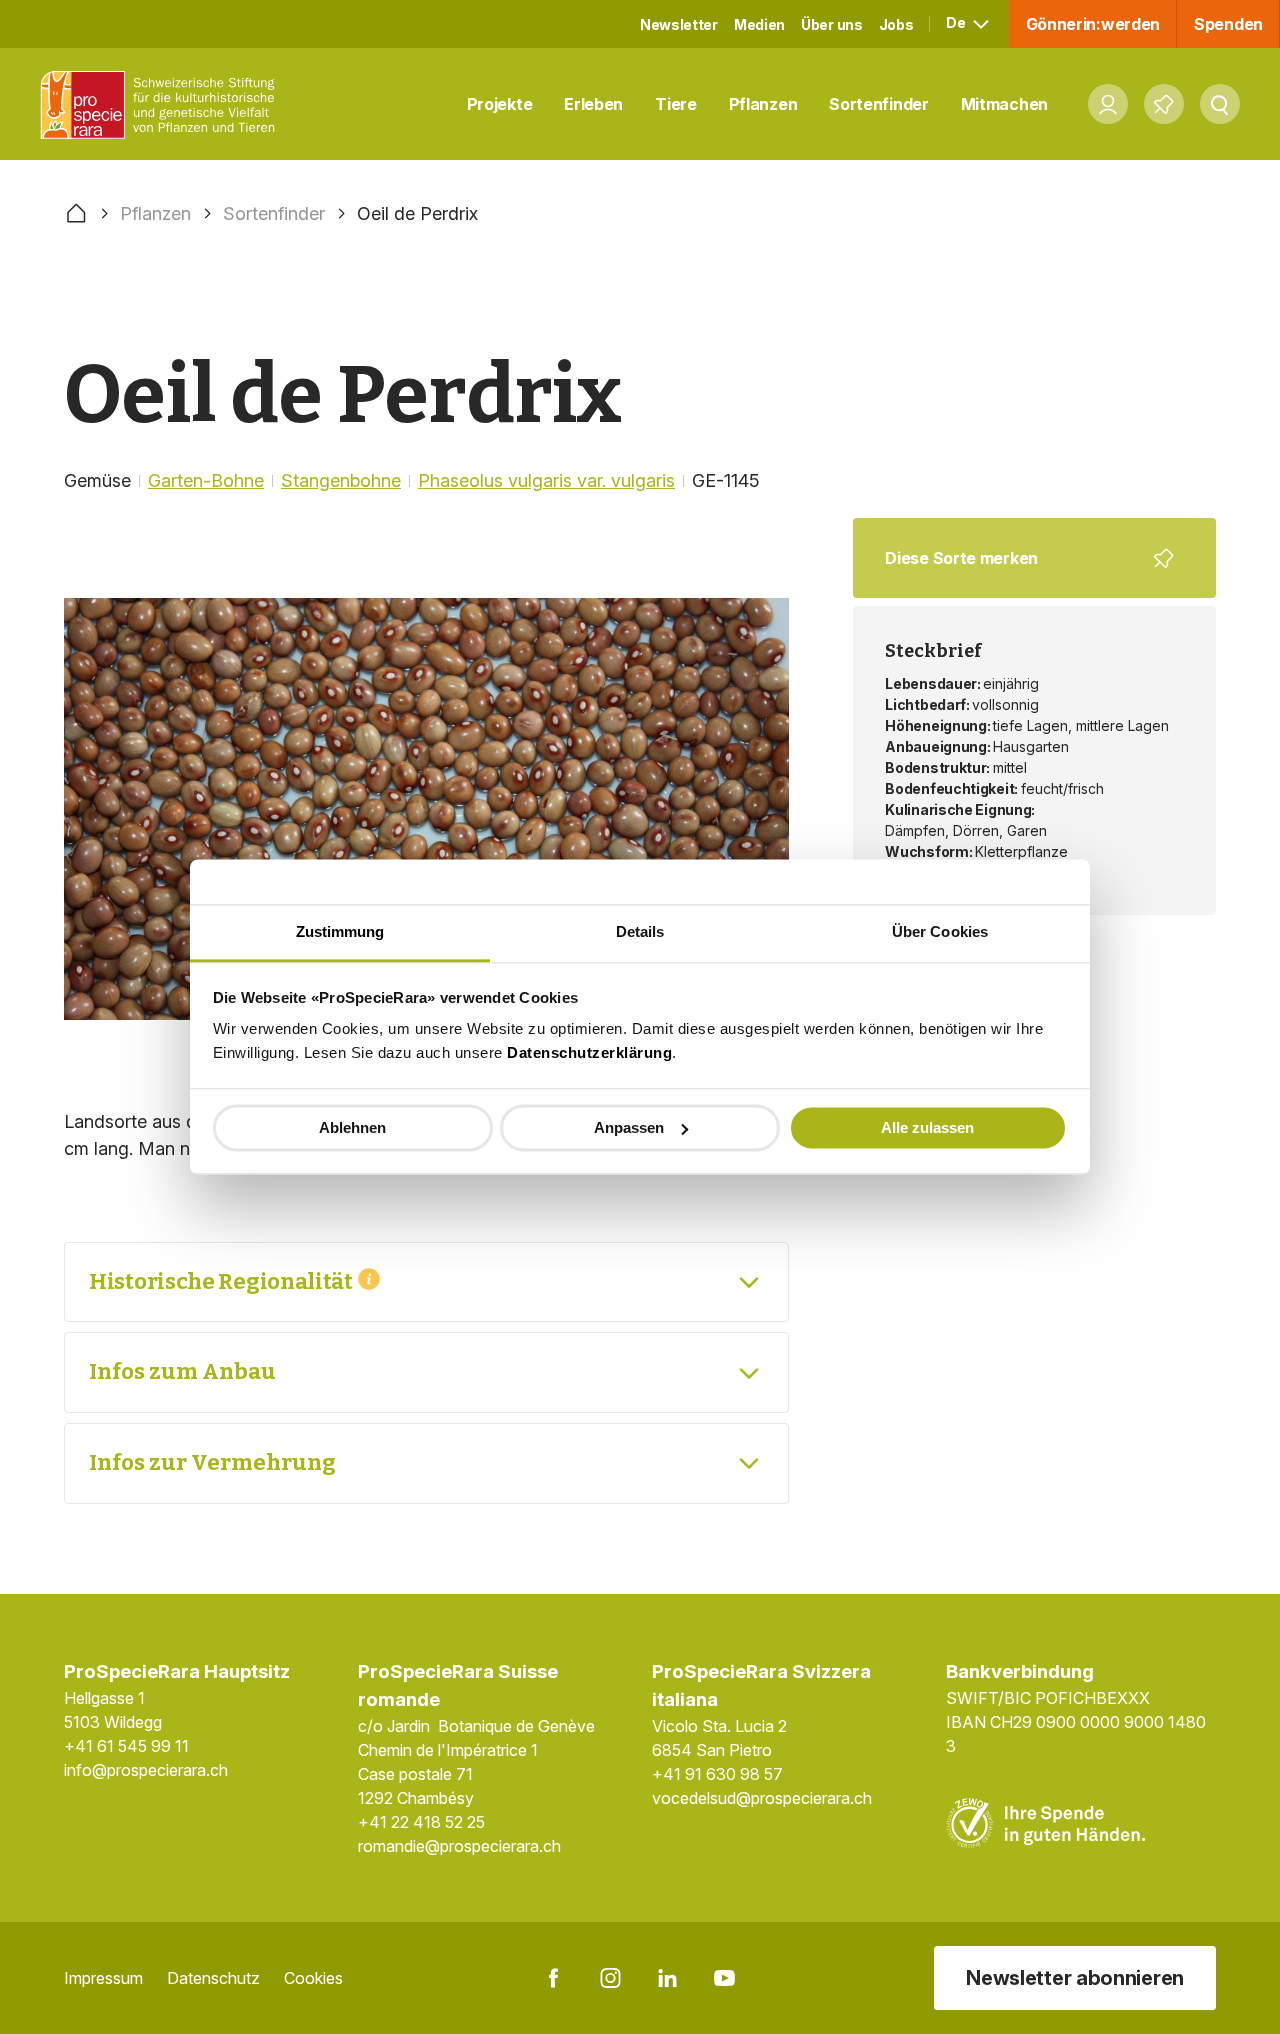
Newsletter (679, 24)
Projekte (500, 104)
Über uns (832, 24)
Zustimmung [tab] (340, 931)
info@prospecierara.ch (146, 1770)
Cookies (313, 1978)
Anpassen (629, 1127)
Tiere (676, 104)
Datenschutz (213, 1978)
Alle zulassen (927, 1127)
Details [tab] (640, 931)
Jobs (896, 24)
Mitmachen (1004, 104)
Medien (759, 24)
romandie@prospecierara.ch (459, 1846)
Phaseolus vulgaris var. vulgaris (546, 480)
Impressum (103, 1978)
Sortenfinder (878, 104)
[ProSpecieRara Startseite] (163, 104)
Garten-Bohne (206, 480)
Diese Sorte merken (1022, 573)
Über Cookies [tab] (940, 931)
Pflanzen (763, 104)
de (957, 22)
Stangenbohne (341, 480)
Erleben (593, 104)
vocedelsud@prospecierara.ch (762, 1798)
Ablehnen (352, 1127)
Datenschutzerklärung (589, 1052)
